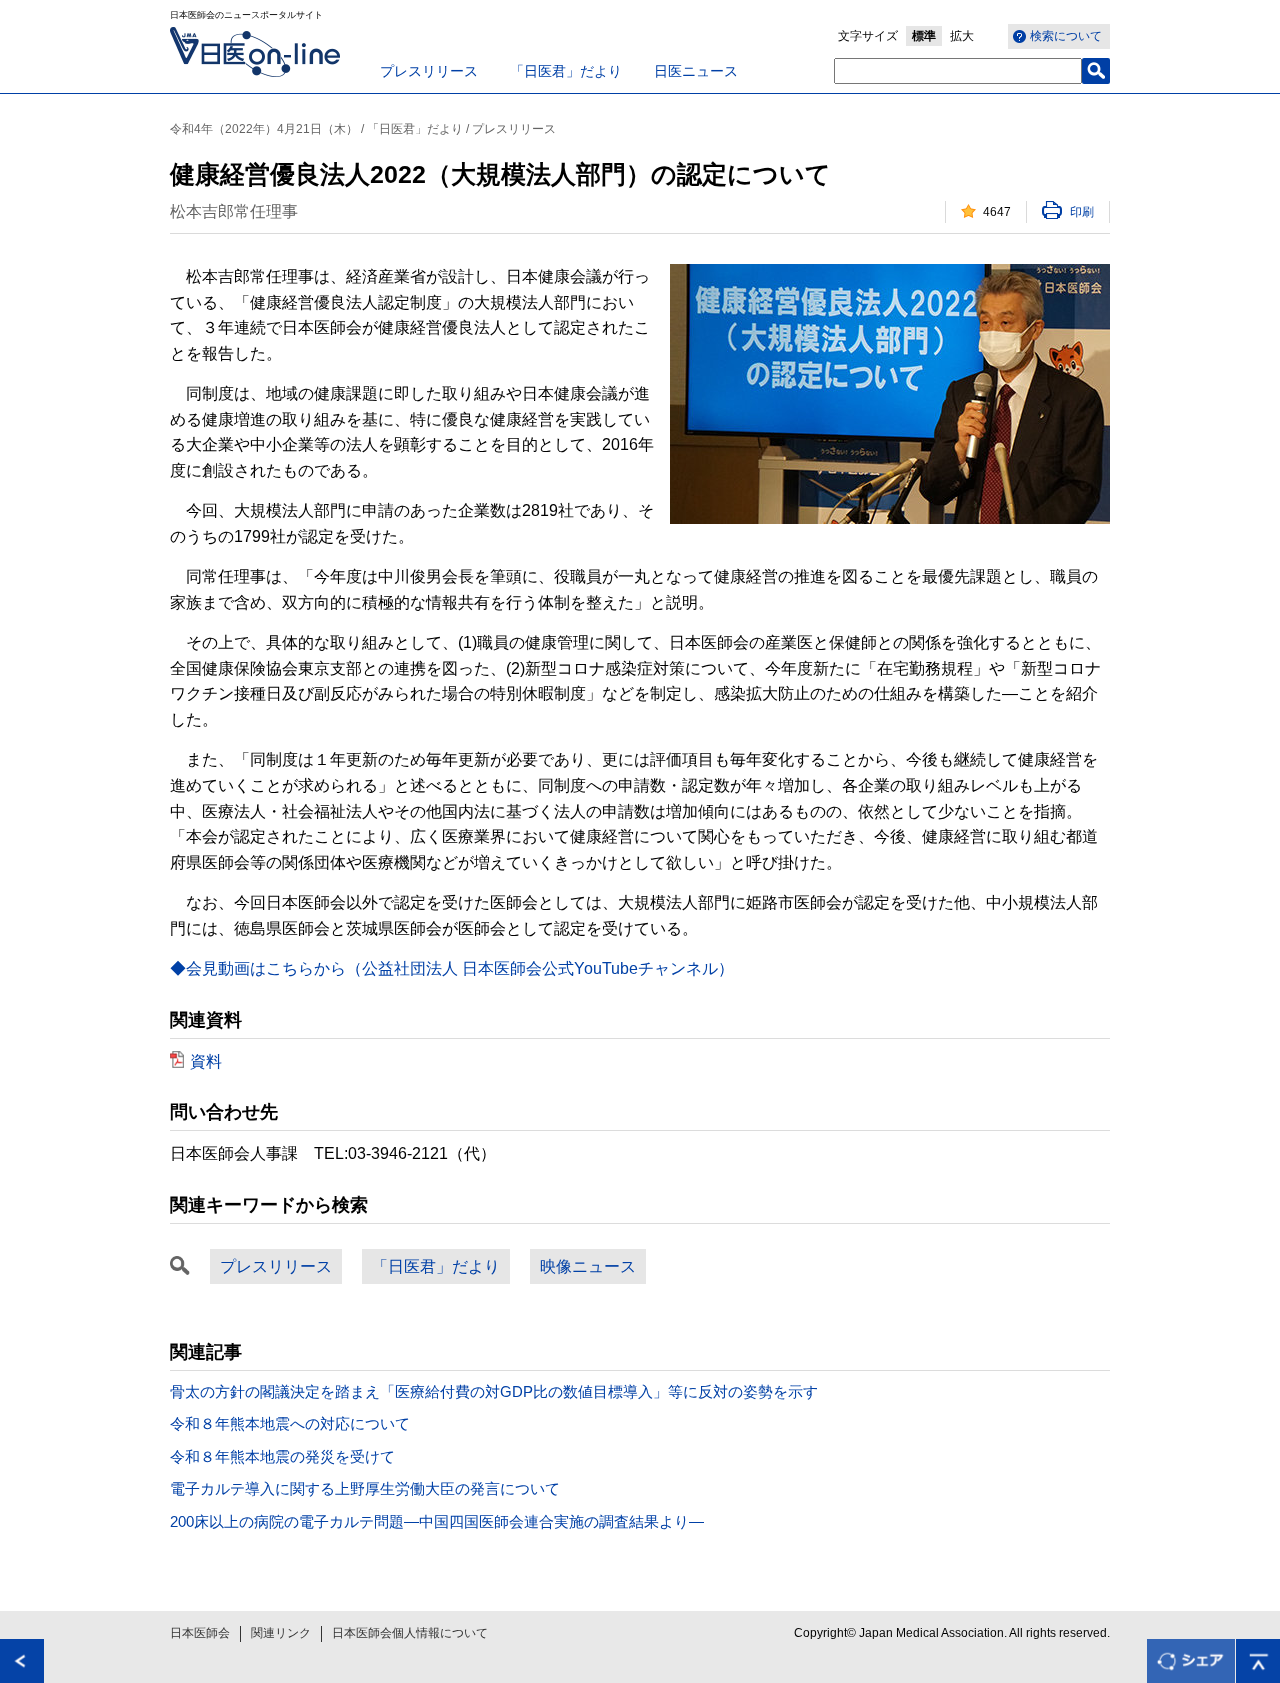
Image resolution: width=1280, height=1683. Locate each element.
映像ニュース (588, 1266)
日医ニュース (696, 71)
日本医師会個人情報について (410, 1633)
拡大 (962, 36)
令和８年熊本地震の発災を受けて (282, 1456)
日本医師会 (200, 1633)
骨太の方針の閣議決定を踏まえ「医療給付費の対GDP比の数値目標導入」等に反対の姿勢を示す (494, 1391)
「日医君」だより (566, 71)
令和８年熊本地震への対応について (290, 1423)
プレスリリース (429, 71)
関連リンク (281, 1633)
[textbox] (958, 71)
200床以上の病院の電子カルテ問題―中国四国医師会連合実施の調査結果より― (437, 1521)
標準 (924, 36)
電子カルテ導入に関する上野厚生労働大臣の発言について (365, 1488)
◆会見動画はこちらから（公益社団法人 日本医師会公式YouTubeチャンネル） (452, 968)
